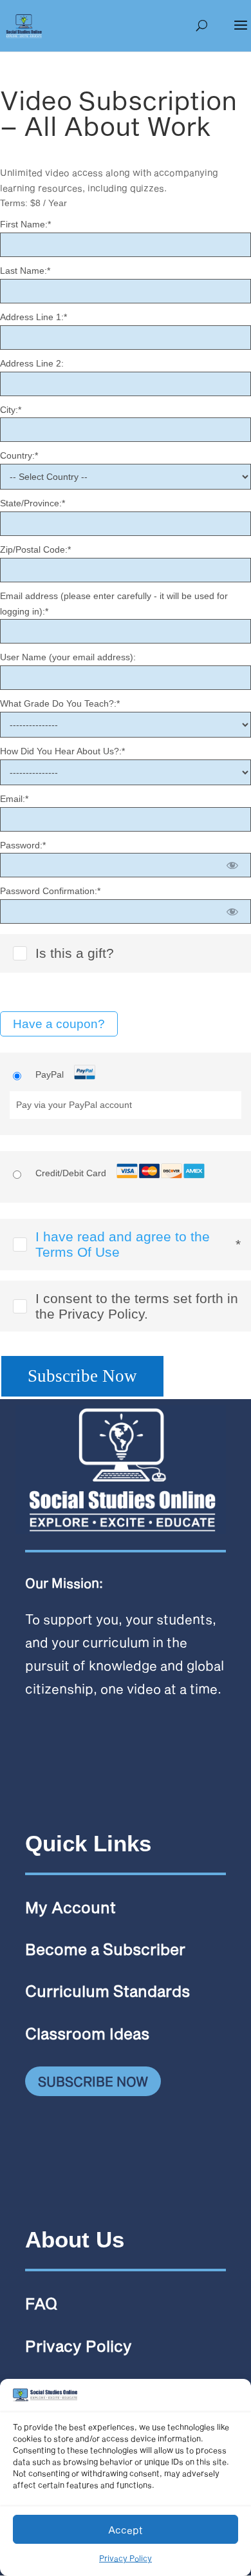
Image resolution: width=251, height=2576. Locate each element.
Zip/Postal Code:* (35, 549)
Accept (126, 2530)
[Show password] (233, 865)
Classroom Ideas (87, 2033)
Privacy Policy (126, 2558)
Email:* (14, 799)
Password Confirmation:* (50, 891)
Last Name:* (25, 271)
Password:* (23, 845)
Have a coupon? (59, 1024)
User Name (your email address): (68, 657)
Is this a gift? (75, 953)
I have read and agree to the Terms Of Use (123, 1244)
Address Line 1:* (33, 317)
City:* (11, 410)
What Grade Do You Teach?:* (60, 703)
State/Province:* (33, 503)
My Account (70, 1907)
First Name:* (25, 224)
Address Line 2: (32, 363)
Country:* (19, 455)
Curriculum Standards (107, 1991)
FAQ (41, 2303)
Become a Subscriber (105, 1949)
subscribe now (93, 2081)
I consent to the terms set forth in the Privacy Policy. (137, 1306)
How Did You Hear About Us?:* (62, 751)
